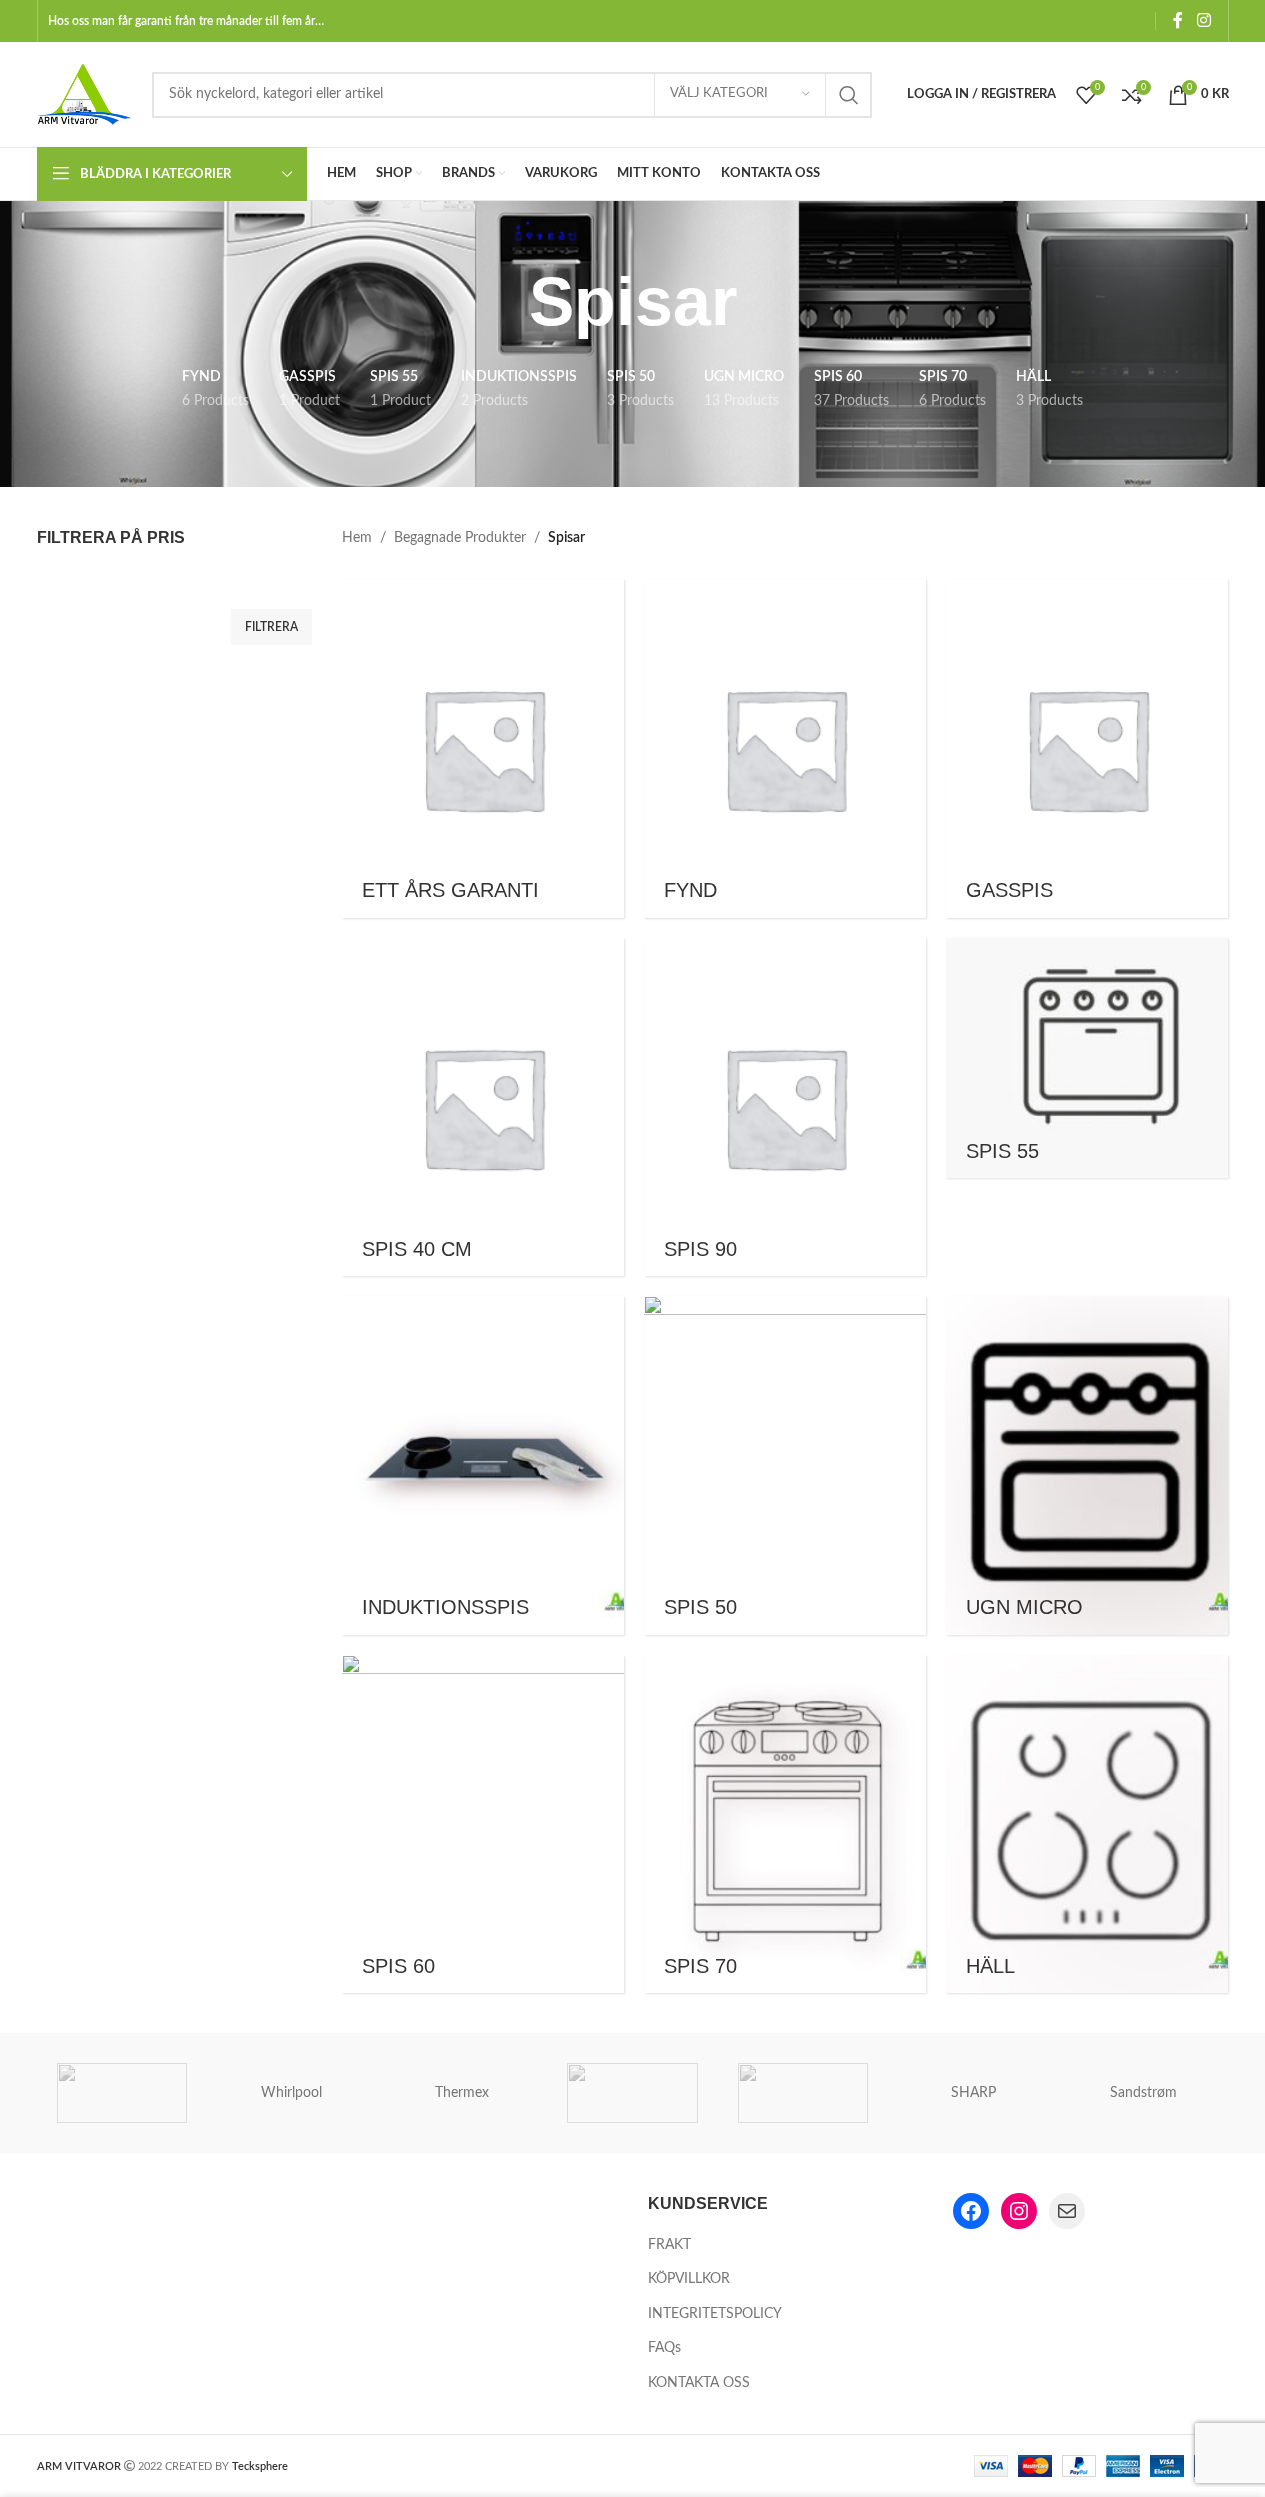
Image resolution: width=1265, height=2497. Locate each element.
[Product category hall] (1087, 1824)
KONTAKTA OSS (699, 2383)
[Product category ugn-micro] (1087, 1465)
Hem (357, 538)
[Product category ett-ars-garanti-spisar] (483, 748)
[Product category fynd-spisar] (785, 748)
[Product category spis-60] (483, 1824)
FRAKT (669, 2245)
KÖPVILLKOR (689, 2279)
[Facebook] (971, 2211)
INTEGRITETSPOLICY (715, 2314)
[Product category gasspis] (1087, 748)
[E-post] (1067, 2211)
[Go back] (504, 302)
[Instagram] (1019, 2211)
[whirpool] (122, 2093)
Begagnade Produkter (460, 538)
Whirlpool (291, 2093)
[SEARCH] (849, 95)
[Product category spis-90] (785, 1107)
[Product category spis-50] (785, 1465)
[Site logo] (84, 94)
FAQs (664, 2348)
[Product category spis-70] (785, 1824)
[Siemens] (803, 2093)
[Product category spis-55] (1087, 1058)
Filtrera (271, 627)
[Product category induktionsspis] (483, 1465)
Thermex (462, 2093)
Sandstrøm (1143, 2093)
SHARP (973, 2093)
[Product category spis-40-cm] (483, 1107)
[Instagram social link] (1203, 20)
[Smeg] (632, 2093)
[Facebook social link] (1178, 20)
